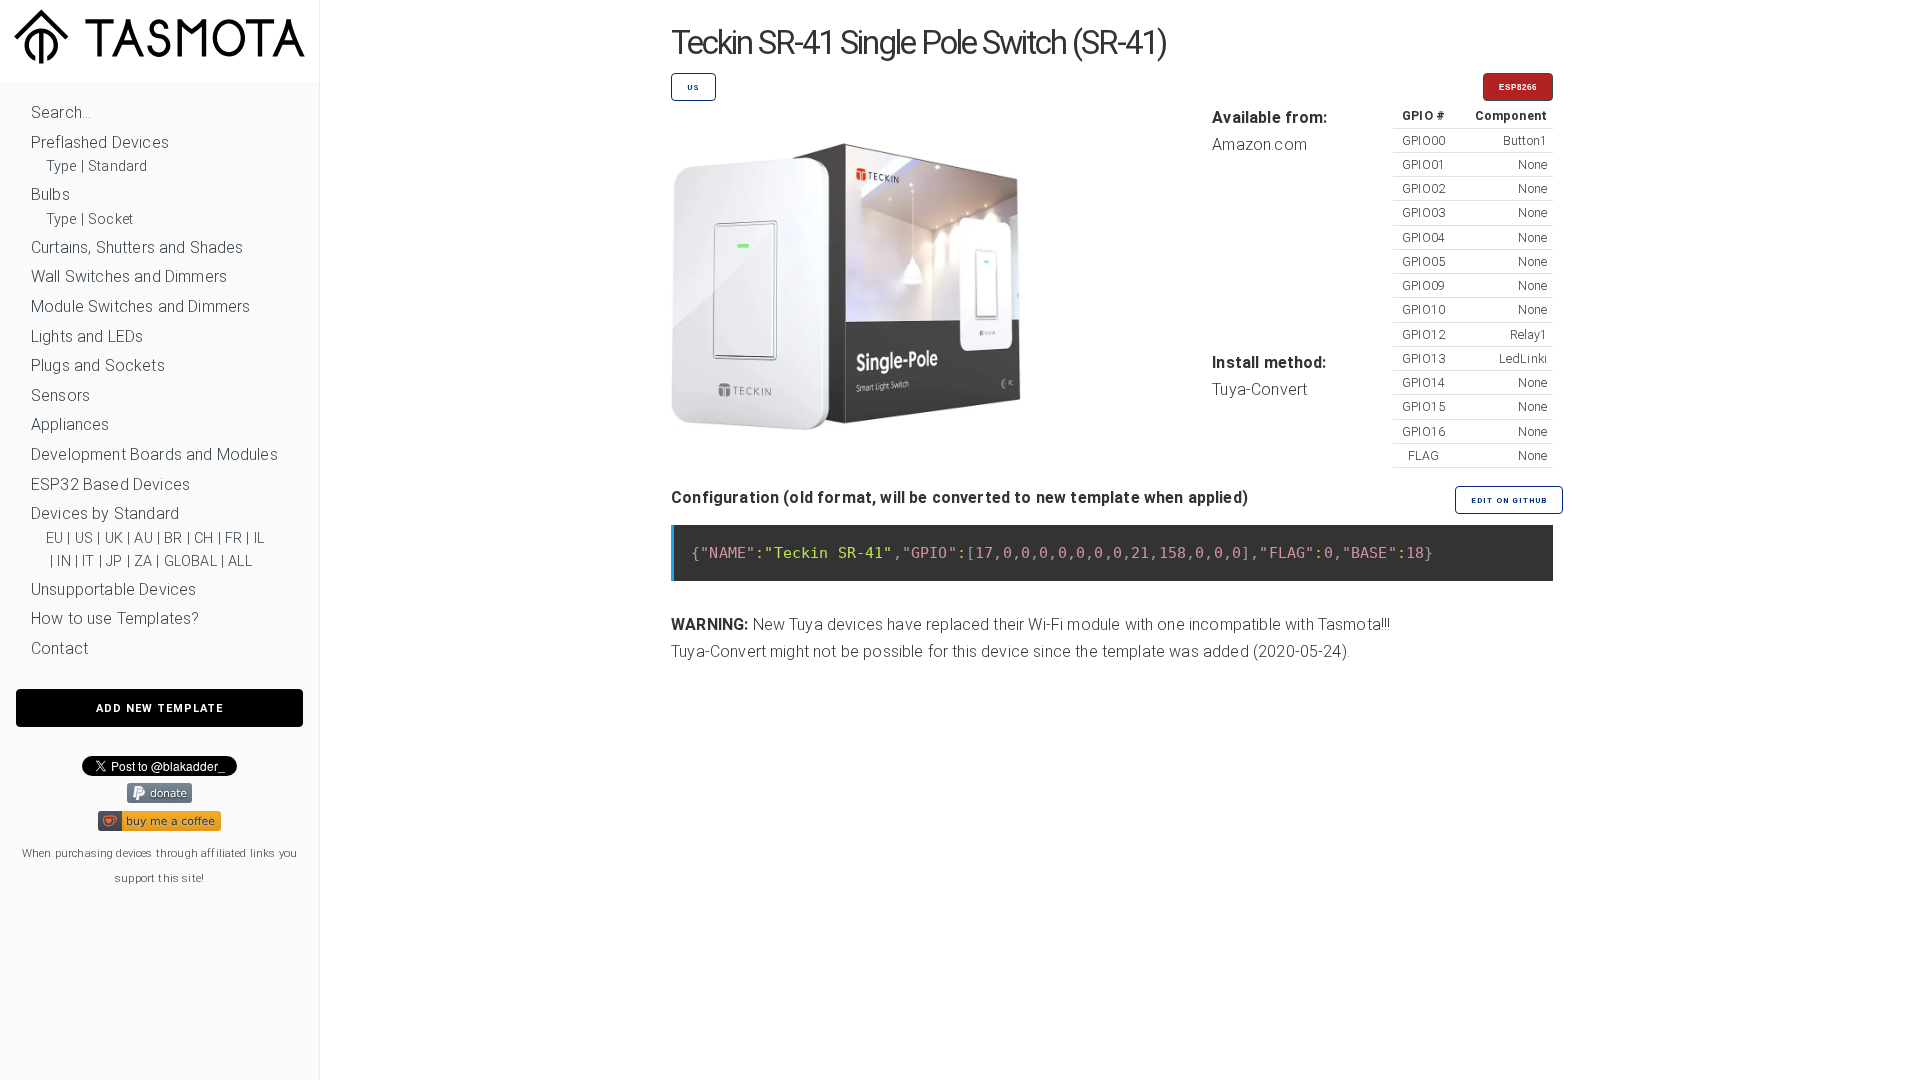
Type (61, 166)
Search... (61, 112)
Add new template (159, 708)
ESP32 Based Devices (110, 484)
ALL (239, 561)
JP (114, 561)
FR (233, 538)
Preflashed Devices (100, 142)
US (84, 538)
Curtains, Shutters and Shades (137, 247)
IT (88, 561)
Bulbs (50, 194)
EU (54, 538)
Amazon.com (1259, 144)
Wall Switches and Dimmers (129, 276)
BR (173, 538)
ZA (143, 561)
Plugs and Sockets (98, 365)
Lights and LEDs (87, 336)
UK (114, 538)
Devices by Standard (105, 513)
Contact (59, 648)
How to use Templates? (115, 618)
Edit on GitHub (1509, 500)
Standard (117, 166)
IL (259, 538)
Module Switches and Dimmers (140, 306)
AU (143, 538)
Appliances (70, 424)
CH (203, 538)
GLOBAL (190, 561)
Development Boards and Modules (154, 454)
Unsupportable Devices (113, 589)
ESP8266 (1518, 87)
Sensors (60, 395)
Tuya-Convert (1259, 389)
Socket (110, 219)
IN (63, 561)
